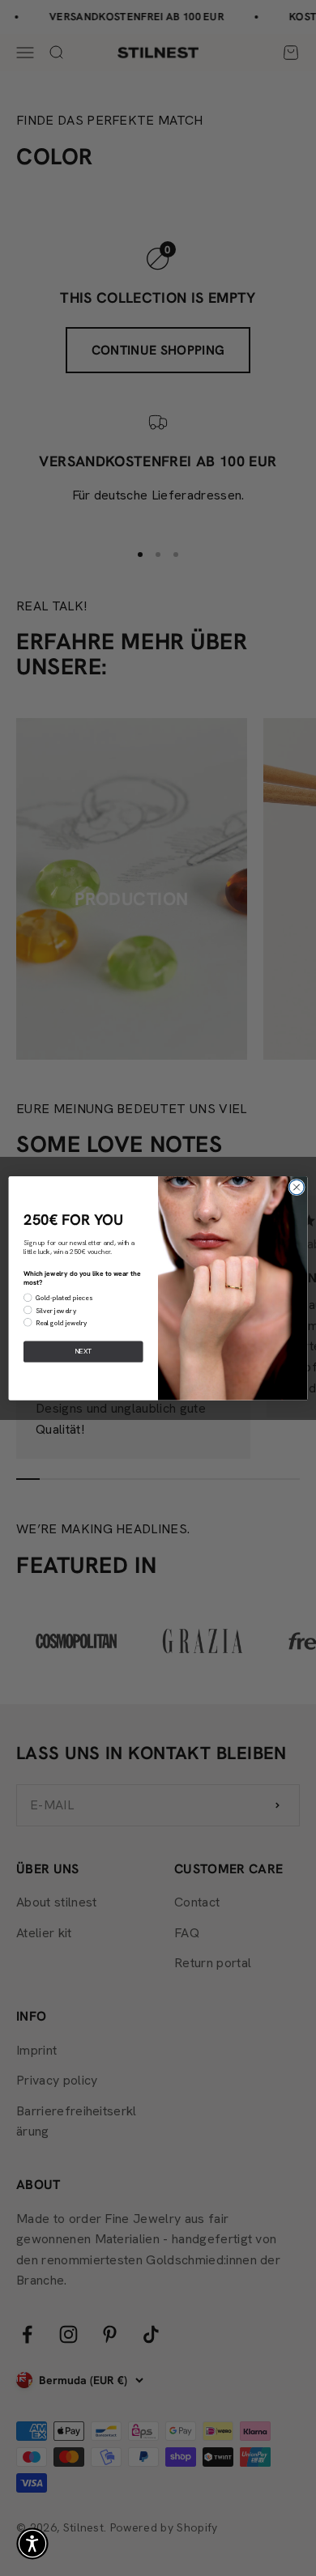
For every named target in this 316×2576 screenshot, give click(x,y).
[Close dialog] (297, 1187)
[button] (32, 2544)
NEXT (83, 1351)
